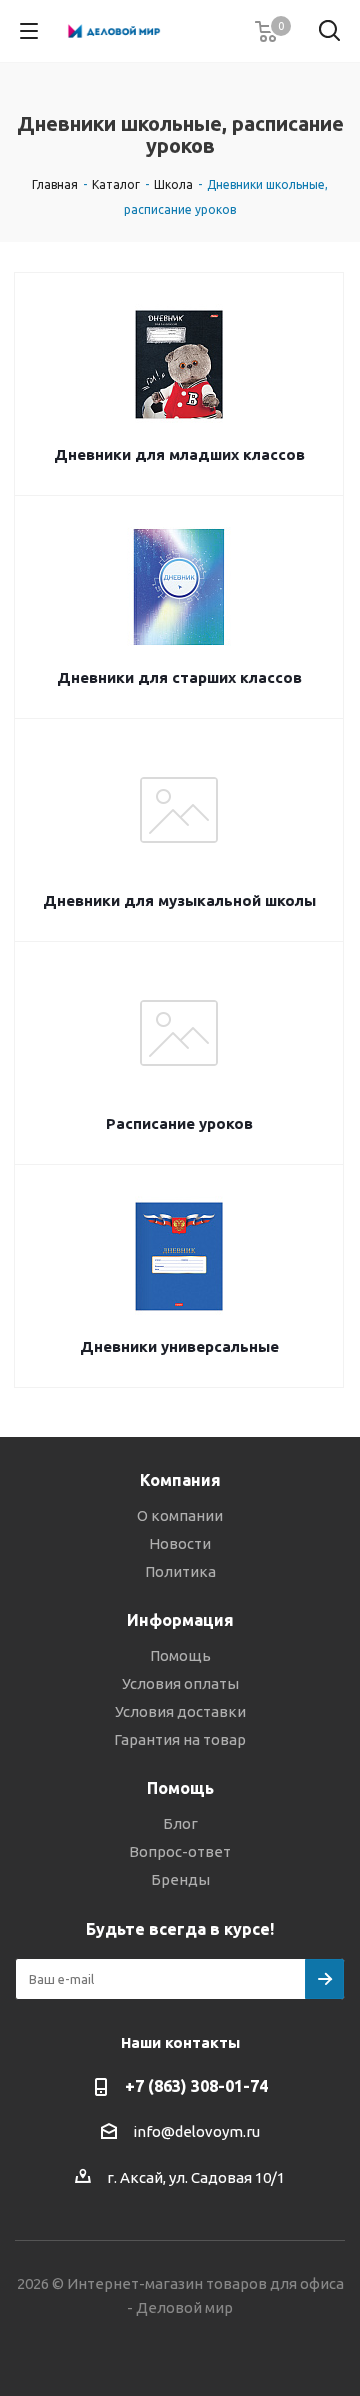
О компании (180, 1515)
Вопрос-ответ (180, 1851)
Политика (180, 1571)
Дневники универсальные (179, 1346)
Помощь (180, 1655)
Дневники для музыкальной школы (179, 900)
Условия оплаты (180, 1683)
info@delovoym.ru (196, 2131)
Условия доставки (180, 1711)
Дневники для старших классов (179, 677)
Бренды (180, 1879)
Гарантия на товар (180, 1739)
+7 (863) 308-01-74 (196, 2086)
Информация (180, 1620)
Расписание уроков (179, 1123)
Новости (180, 1543)
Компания (180, 1480)
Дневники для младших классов (179, 454)
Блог (180, 1823)
